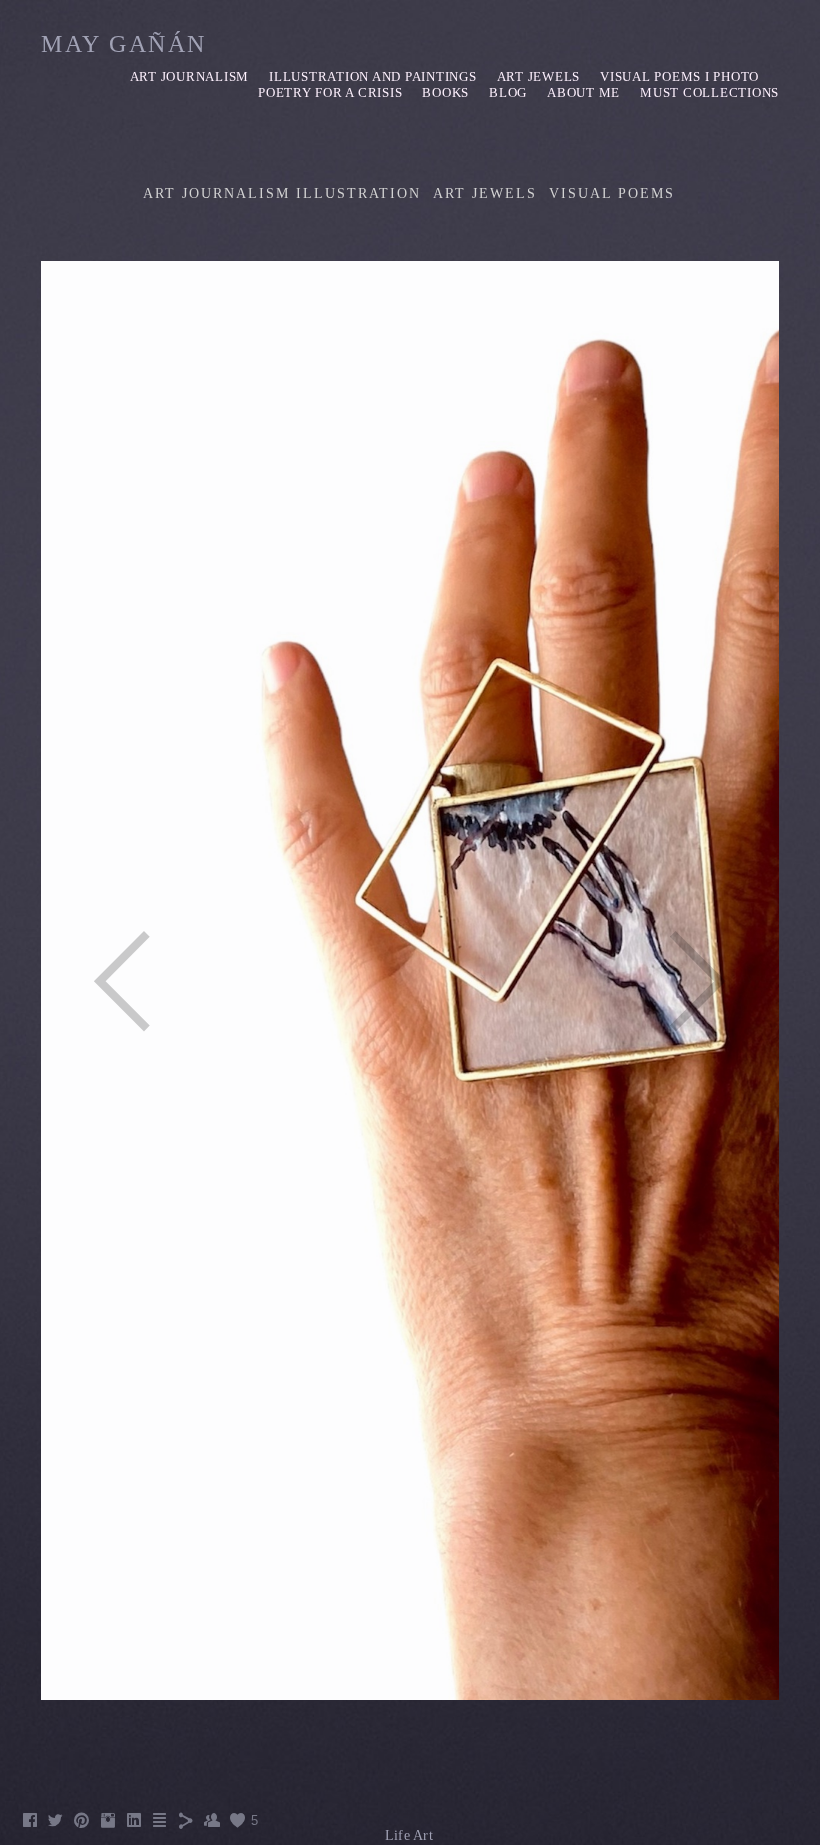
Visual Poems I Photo (679, 76)
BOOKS (445, 92)
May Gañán (124, 44)
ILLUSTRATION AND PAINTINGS (373, 76)
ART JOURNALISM (190, 76)
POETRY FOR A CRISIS (330, 92)
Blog (508, 92)
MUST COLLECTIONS (709, 92)
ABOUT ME (583, 92)
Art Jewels (539, 76)
